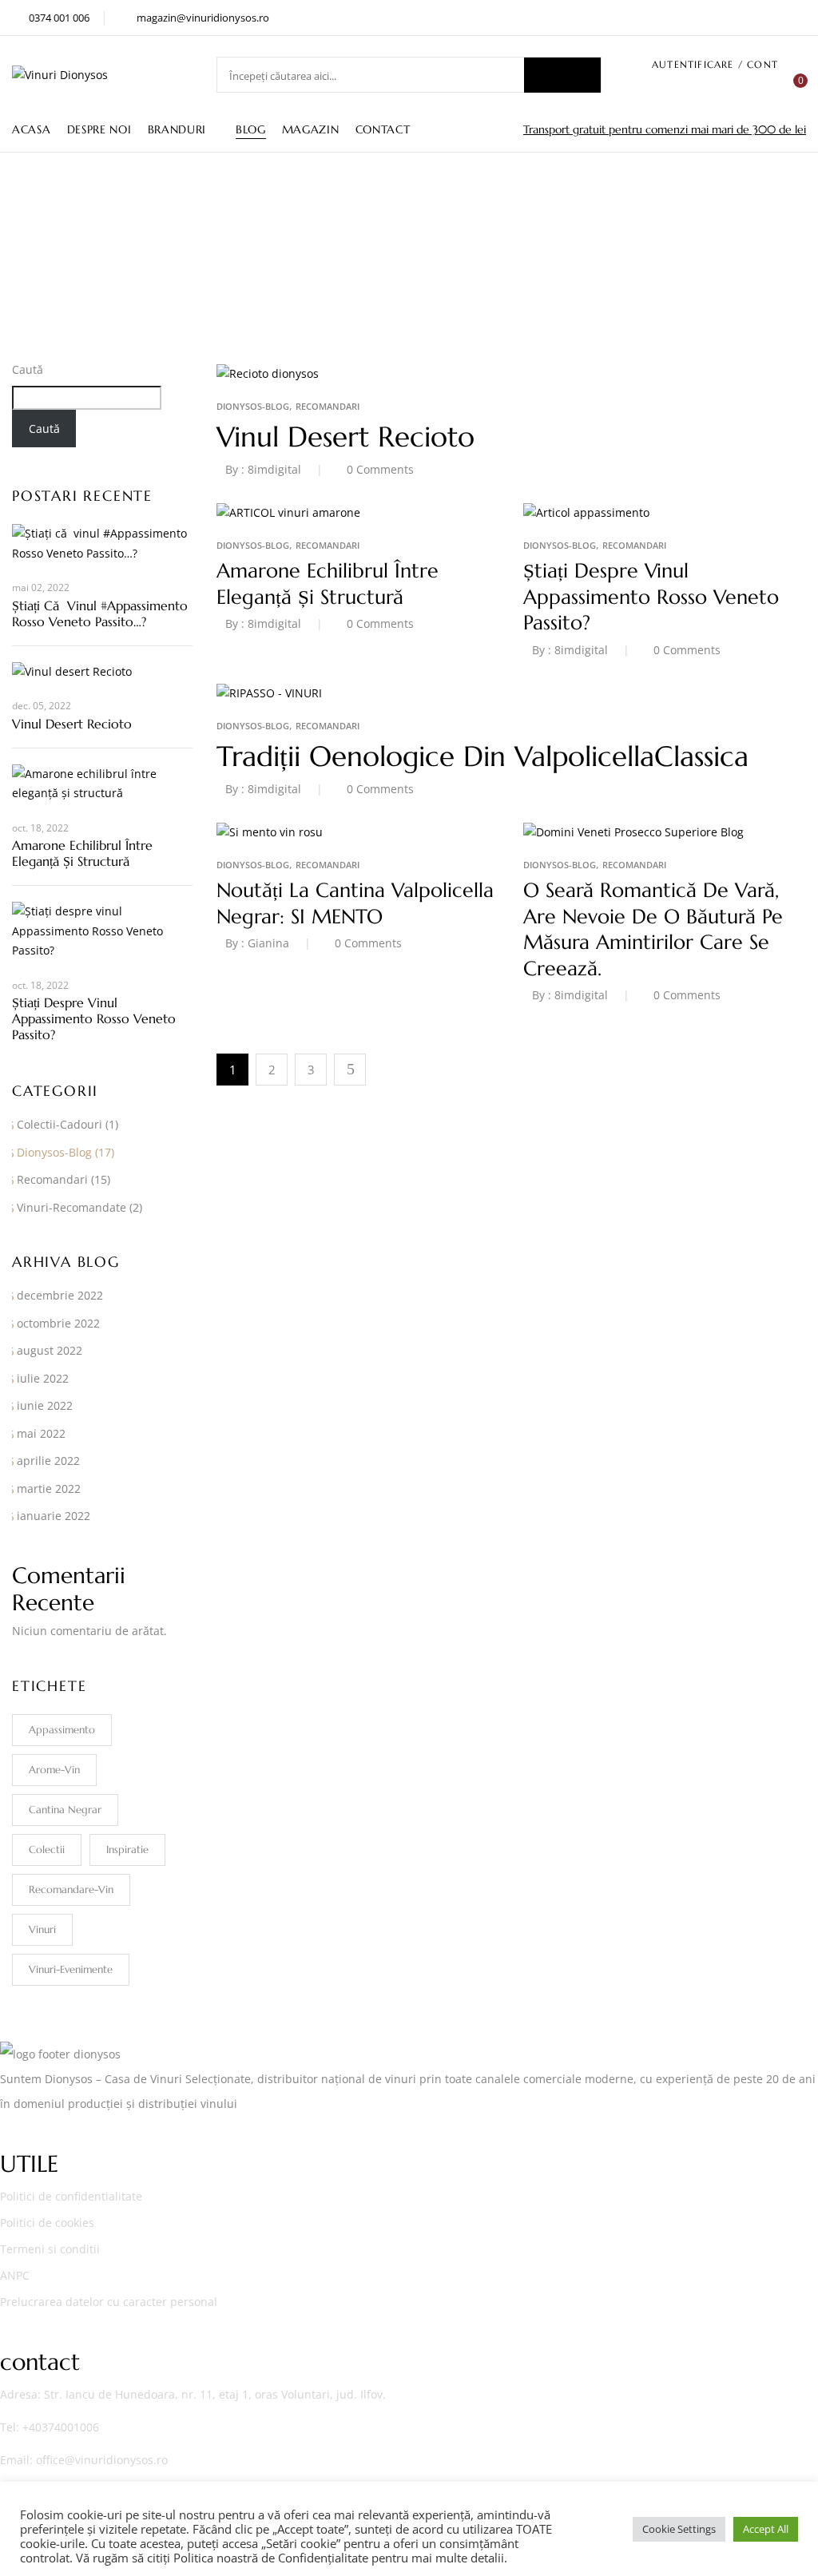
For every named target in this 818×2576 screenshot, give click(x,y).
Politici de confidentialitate (71, 2196)
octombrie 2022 (58, 1323)
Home (361, 266)
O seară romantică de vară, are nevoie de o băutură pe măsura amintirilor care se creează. (653, 929)
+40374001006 (61, 2427)
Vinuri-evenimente (71, 1969)
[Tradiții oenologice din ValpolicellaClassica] (269, 693)
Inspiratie (127, 1850)
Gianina (268, 943)
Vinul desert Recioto (72, 724)
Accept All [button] (766, 2529)
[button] (794, 89)
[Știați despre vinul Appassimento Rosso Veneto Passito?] (586, 512)
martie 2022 (49, 1488)
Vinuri (42, 1929)
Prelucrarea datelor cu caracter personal (109, 2302)
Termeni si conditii (50, 2249)
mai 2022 (41, 1433)
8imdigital (274, 469)
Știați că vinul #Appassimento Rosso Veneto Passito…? (100, 613)
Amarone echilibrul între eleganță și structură (82, 853)
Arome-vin (54, 1770)
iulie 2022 (43, 1378)
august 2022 (50, 1350)
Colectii (47, 1850)
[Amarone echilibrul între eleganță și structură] (288, 512)
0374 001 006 (59, 18)
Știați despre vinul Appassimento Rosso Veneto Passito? (94, 1018)
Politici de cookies (47, 2223)
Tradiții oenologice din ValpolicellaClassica (482, 756)
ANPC (15, 2275)
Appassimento (62, 1730)
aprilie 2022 (48, 1461)
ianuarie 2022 (54, 1516)
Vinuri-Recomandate (71, 1207)
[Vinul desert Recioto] (268, 373)
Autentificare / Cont (715, 64)
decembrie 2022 (60, 1295)
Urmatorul (350, 1070)
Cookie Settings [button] (679, 2529)
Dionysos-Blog (54, 1152)
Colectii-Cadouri (60, 1124)
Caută (28, 369)
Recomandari (52, 1179)
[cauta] (562, 75)
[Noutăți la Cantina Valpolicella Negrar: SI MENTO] (270, 832)
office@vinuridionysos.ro (102, 2460)
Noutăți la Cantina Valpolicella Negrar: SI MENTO (355, 903)
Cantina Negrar (65, 1810)
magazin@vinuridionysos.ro (203, 18)
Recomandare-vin (71, 1889)
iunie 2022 (45, 1405)
